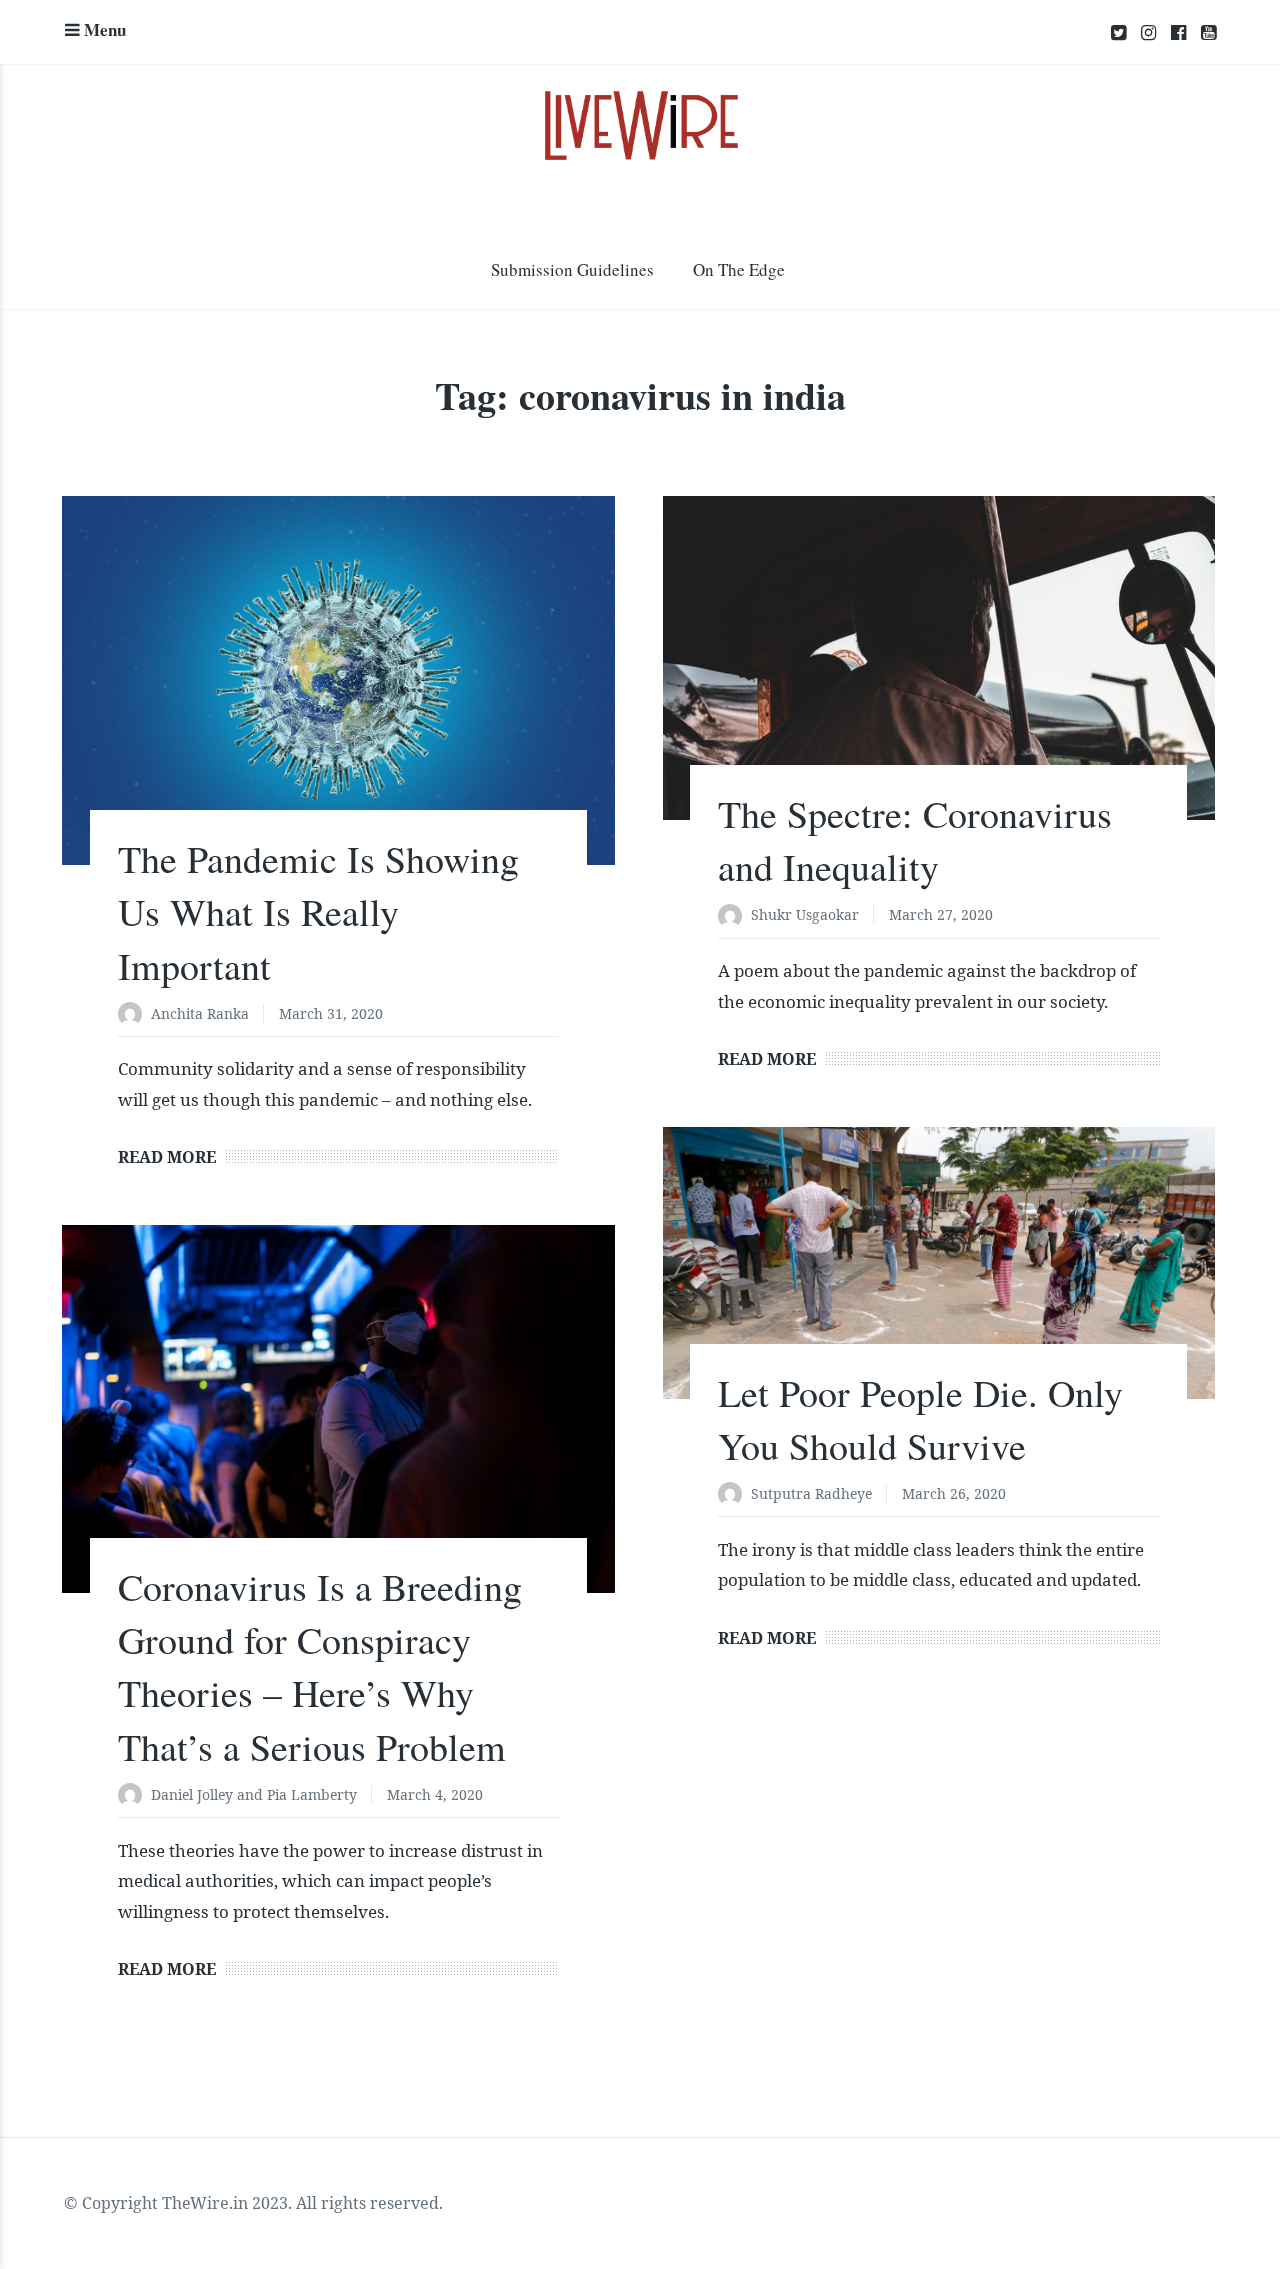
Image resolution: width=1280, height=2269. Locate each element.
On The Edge (739, 269)
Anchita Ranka (200, 1013)
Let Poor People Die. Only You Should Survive (920, 1419)
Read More (167, 1157)
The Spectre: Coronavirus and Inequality (915, 840)
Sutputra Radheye (811, 1493)
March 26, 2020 (954, 1493)
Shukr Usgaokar (805, 914)
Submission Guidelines (572, 269)
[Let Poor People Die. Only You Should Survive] (939, 1263)
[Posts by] (134, 1015)
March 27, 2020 (941, 914)
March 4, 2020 (435, 1794)
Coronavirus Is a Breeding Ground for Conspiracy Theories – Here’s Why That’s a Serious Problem (320, 1666)
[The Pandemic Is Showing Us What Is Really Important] (338, 681)
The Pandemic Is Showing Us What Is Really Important (318, 911)
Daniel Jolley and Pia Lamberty (254, 1794)
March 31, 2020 (331, 1013)
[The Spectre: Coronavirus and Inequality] (939, 658)
